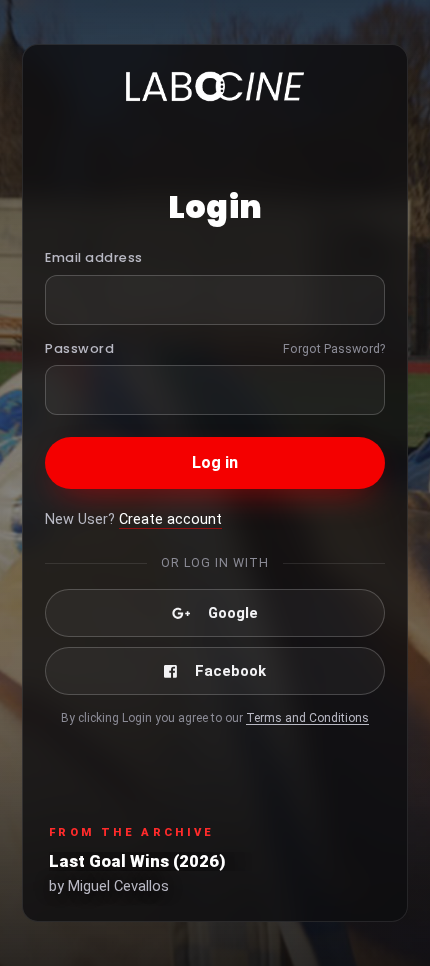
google (233, 613)
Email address (94, 257)
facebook (230, 671)
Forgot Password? (334, 348)
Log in (215, 462)
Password (79, 348)
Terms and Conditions (307, 718)
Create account (170, 519)
